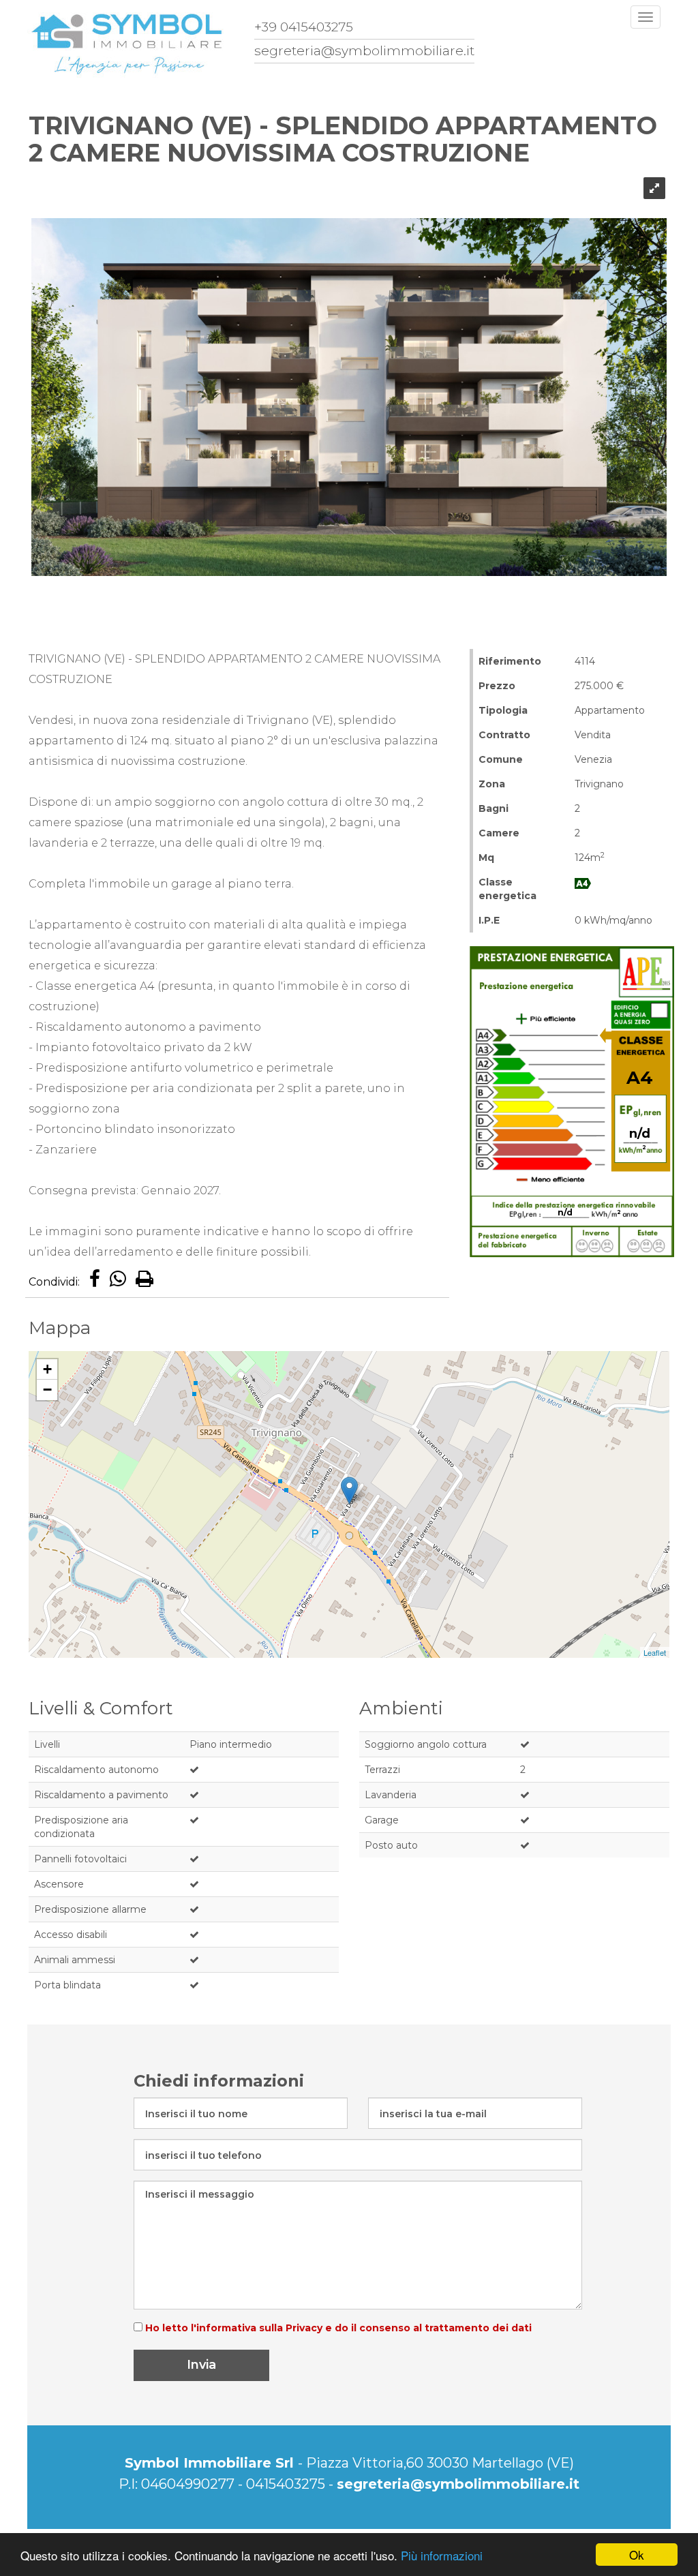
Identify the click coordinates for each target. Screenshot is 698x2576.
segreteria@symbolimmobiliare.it (458, 2484)
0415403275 (286, 2484)
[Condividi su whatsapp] (118, 1282)
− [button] (47, 1390)
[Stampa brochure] (145, 1282)
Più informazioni (442, 2555)
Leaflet (655, 1652)
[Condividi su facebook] (95, 1282)
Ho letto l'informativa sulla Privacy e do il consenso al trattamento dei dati (337, 2328)
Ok (637, 2555)
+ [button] (47, 1369)
